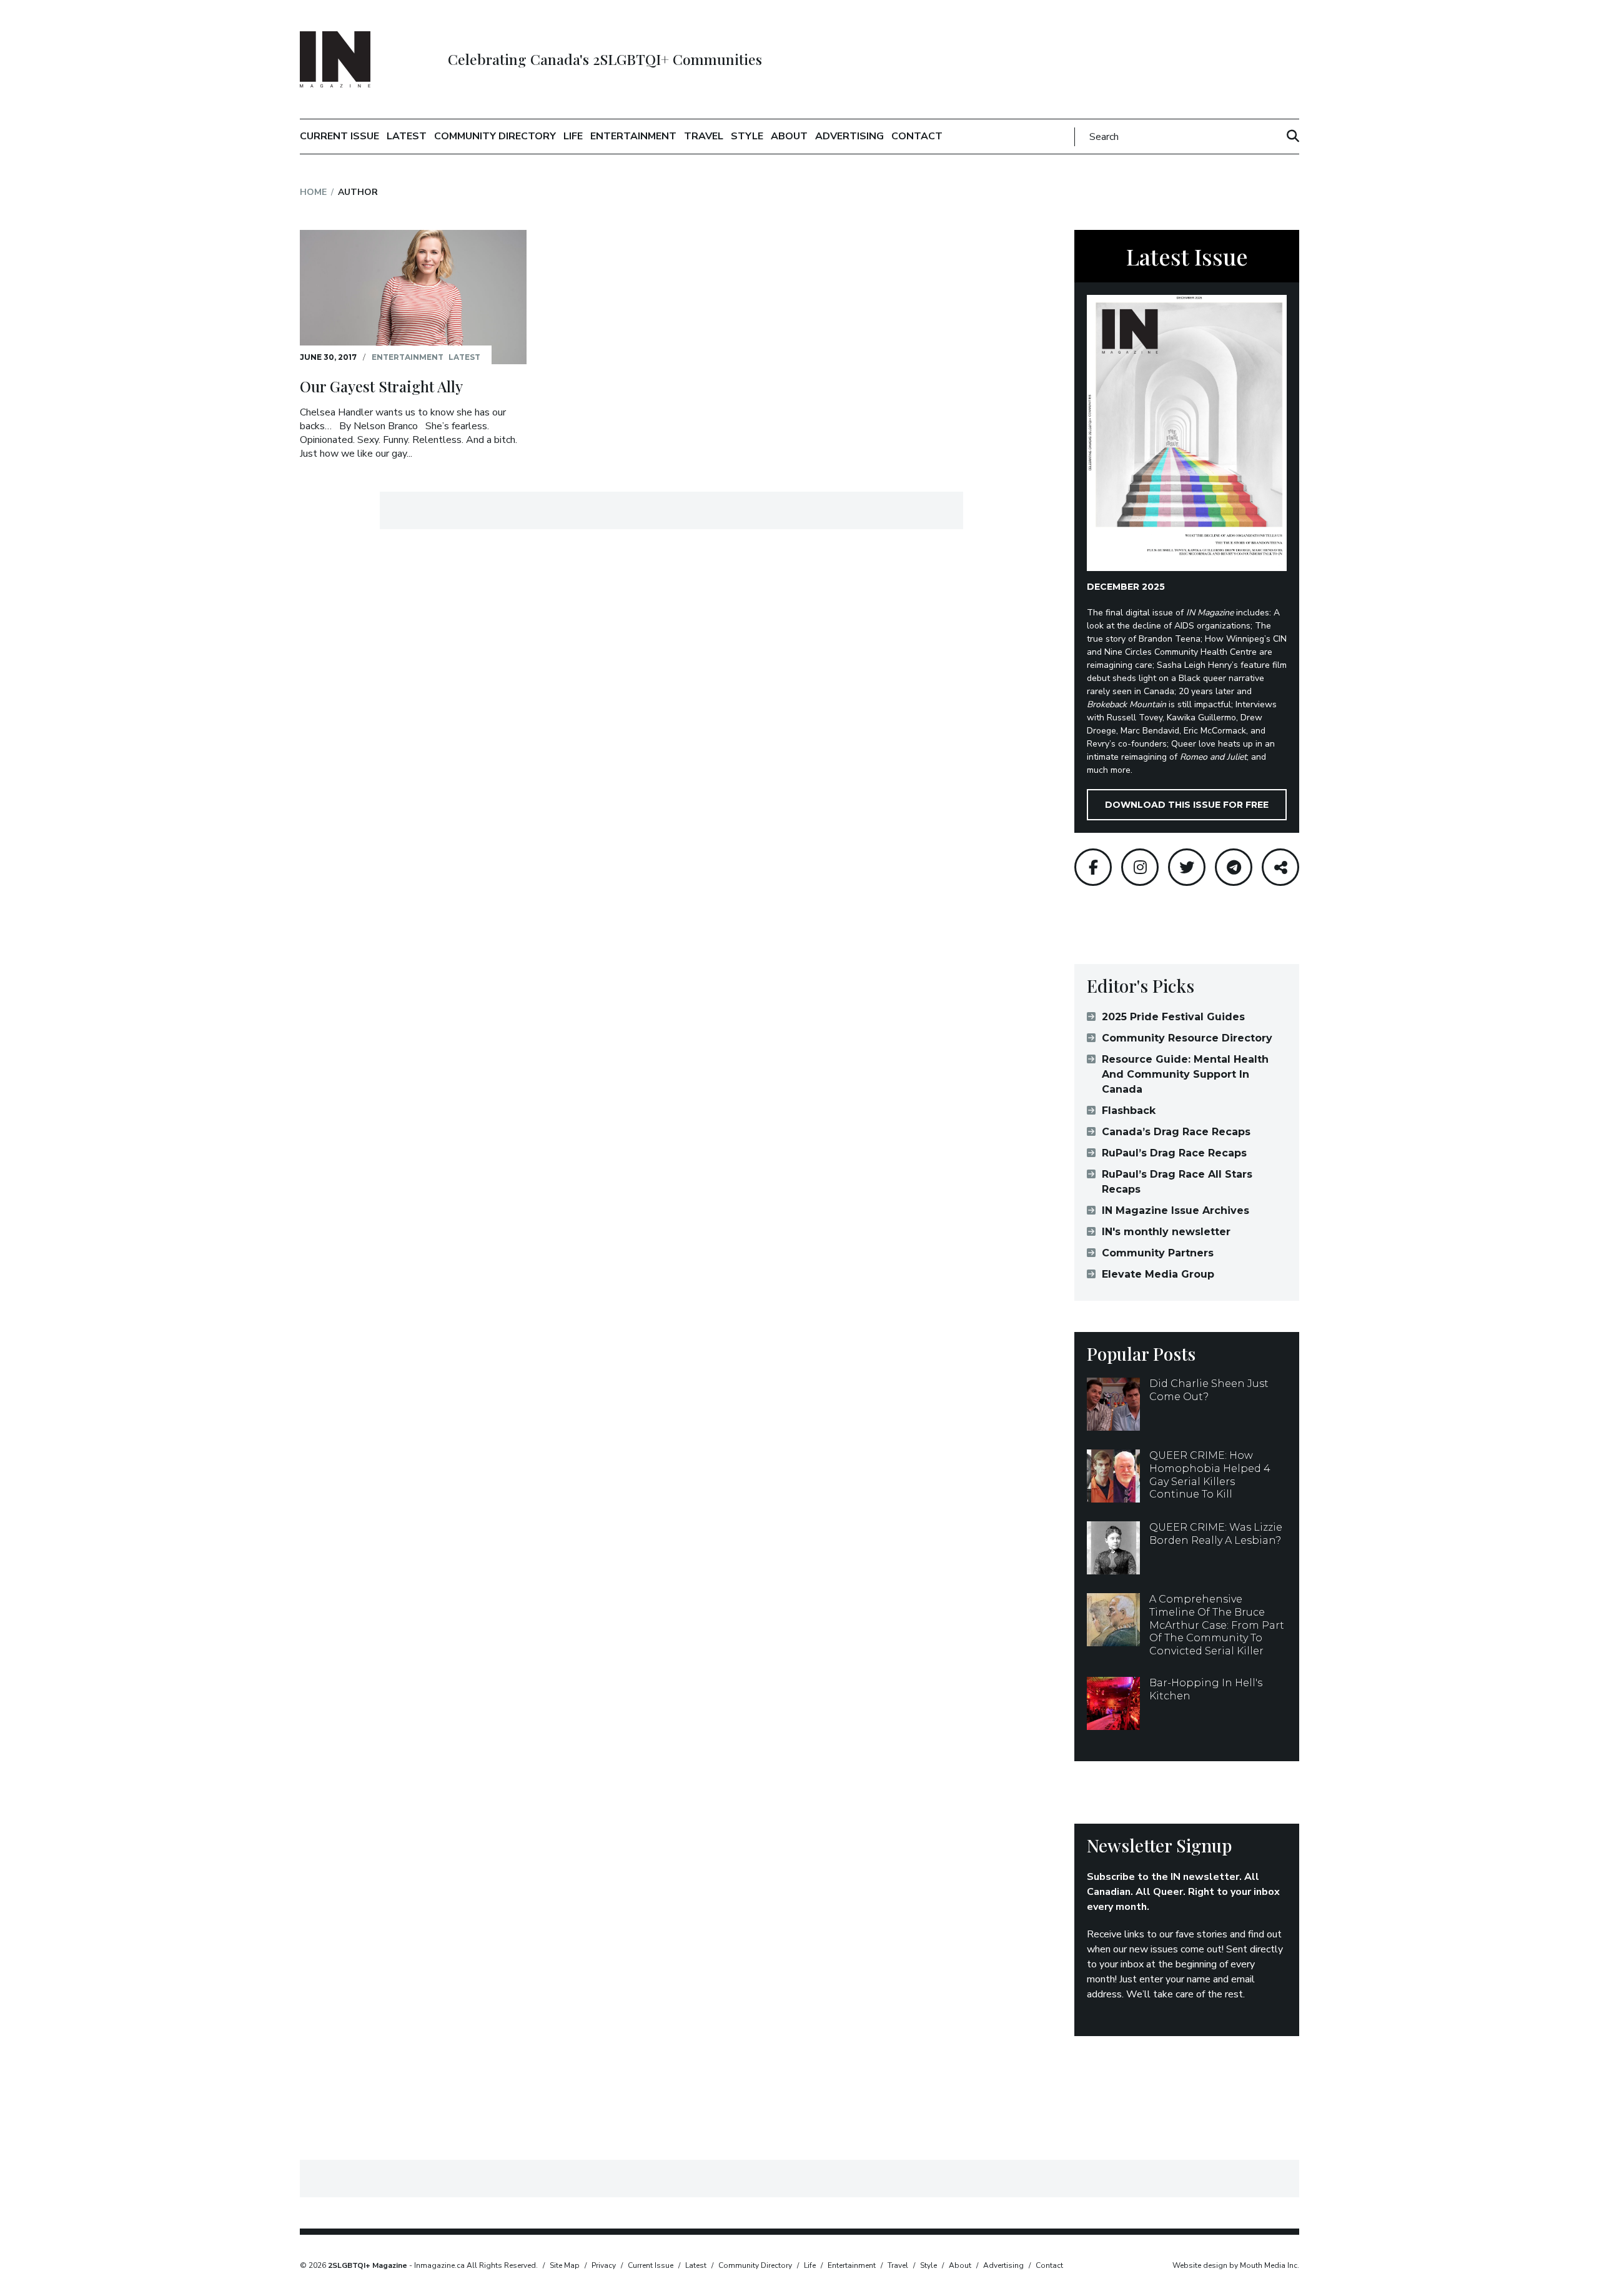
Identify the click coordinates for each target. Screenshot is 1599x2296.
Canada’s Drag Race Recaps (1176, 1132)
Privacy (604, 2265)
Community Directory (495, 136)
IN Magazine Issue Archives (1176, 1210)
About (789, 136)
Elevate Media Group (1158, 1274)
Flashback (1129, 1111)
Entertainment (633, 136)
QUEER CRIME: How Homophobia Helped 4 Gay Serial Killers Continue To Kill (1210, 1475)
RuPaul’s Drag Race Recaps (1174, 1153)
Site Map (565, 2265)
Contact (917, 136)
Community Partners (1158, 1253)
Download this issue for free (1187, 805)
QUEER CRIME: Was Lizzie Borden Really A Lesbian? (1216, 1534)
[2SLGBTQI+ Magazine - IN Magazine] (335, 59)
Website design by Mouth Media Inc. (1236, 2265)
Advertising (849, 136)
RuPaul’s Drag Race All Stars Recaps (1177, 1182)
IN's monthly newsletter (1166, 1232)
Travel (704, 136)
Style (747, 136)
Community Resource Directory (1187, 1038)
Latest (407, 136)
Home (313, 192)
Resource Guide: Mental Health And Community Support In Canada (1185, 1074)
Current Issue (339, 136)
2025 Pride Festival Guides (1173, 1017)
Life (573, 136)
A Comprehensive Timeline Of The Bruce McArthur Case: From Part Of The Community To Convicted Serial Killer (1217, 1625)
